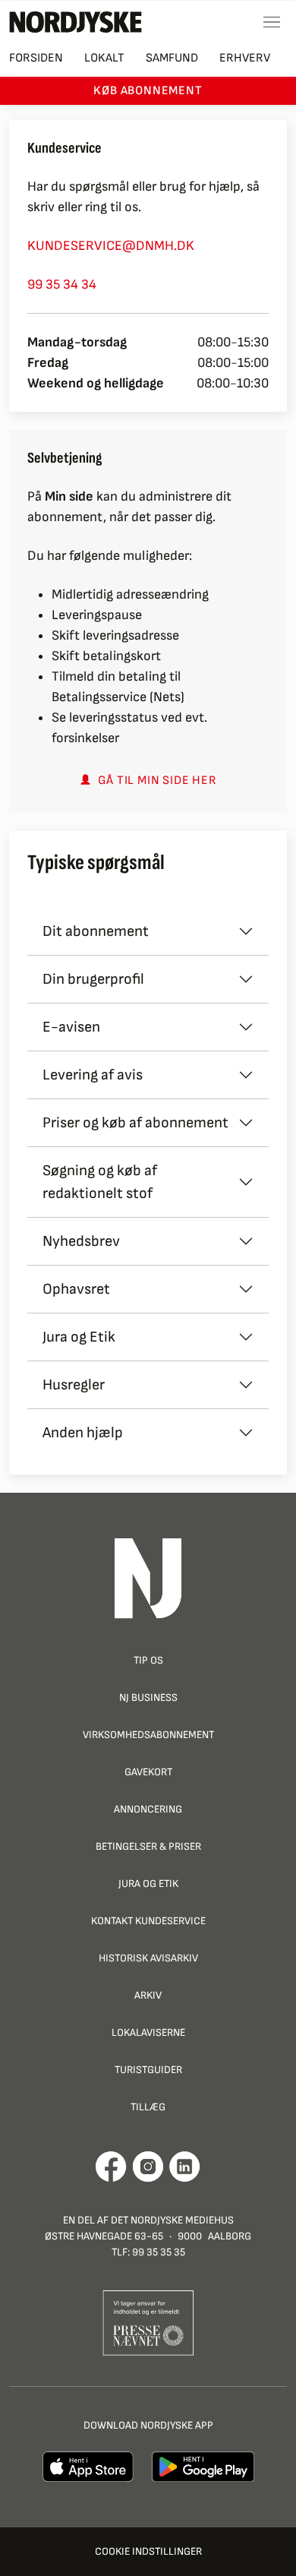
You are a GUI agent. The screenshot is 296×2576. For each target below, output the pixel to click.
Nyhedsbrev (81, 1241)
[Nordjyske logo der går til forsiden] (76, 22)
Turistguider (148, 2070)
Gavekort (148, 1772)
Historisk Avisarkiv (148, 1958)
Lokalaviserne (148, 2032)
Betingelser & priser (148, 1846)
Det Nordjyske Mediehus (172, 2220)
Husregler (74, 1385)
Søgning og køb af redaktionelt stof (100, 1182)
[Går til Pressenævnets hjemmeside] (148, 2322)
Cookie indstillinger (148, 2551)
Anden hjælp (83, 1433)
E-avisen (71, 1027)
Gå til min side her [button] (157, 781)
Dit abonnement (96, 931)
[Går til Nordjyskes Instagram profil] (148, 2167)
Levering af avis (93, 1075)
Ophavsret (76, 1289)
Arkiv (148, 1995)
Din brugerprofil (93, 979)
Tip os (148, 1660)
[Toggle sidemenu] (272, 22)
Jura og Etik (79, 1337)
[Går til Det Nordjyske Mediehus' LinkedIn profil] (185, 2167)
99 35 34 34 (62, 284)
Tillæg (148, 2107)
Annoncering (148, 1809)
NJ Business (148, 1697)
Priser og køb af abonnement (135, 1123)
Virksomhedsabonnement (148, 1735)
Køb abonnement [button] (148, 91)
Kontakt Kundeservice (148, 1921)
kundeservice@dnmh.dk (111, 246)
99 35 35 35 (159, 2252)
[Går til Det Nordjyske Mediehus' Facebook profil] (111, 2167)
